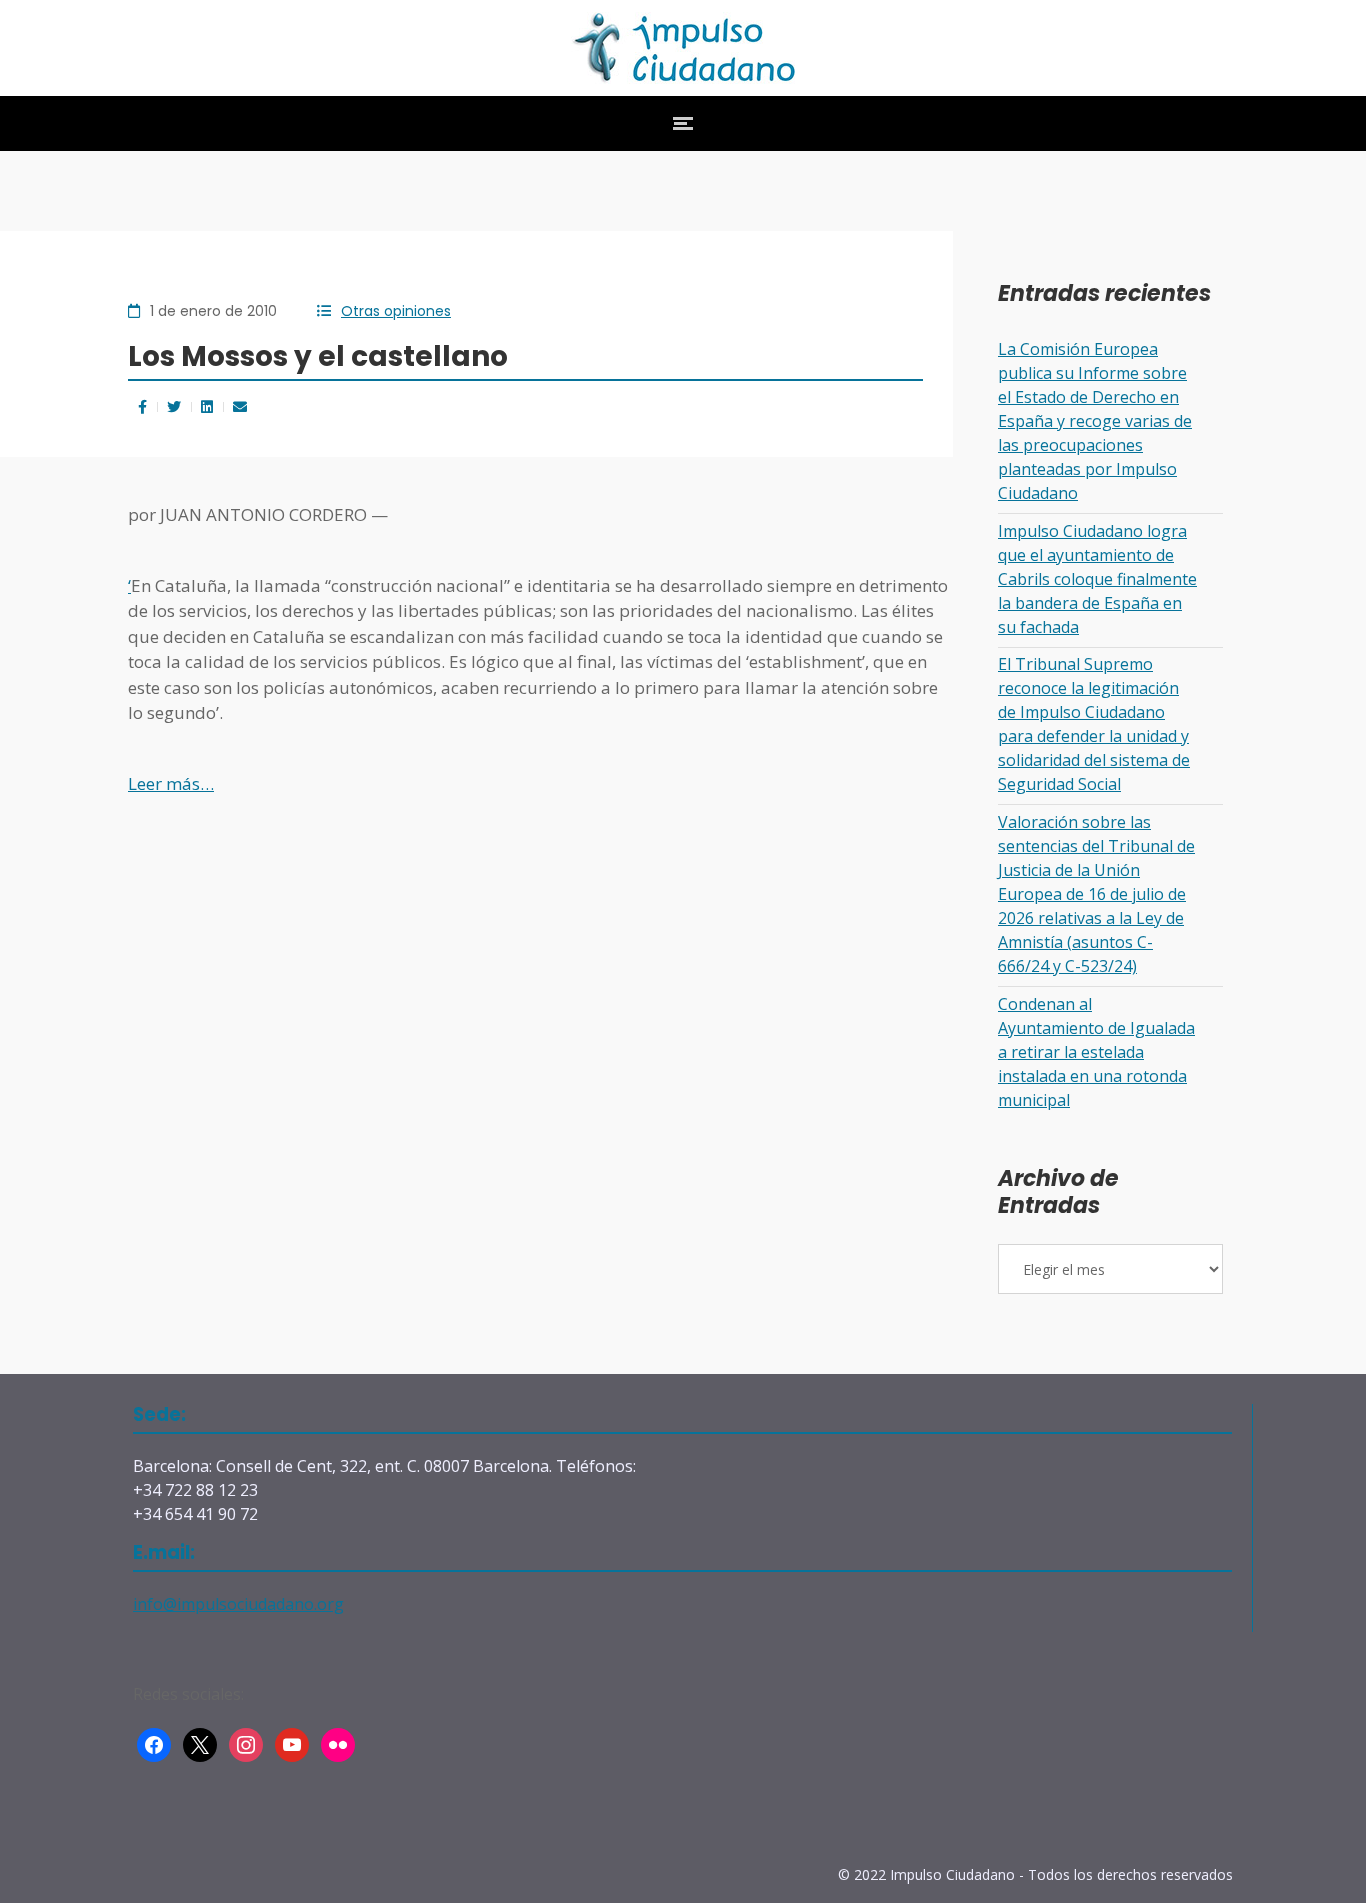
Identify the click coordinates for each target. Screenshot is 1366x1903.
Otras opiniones (396, 311)
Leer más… (171, 783)
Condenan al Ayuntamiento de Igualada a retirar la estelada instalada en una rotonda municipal (1096, 1052)
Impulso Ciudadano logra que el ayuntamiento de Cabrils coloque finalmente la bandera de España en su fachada (1097, 579)
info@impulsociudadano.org (238, 1604)
